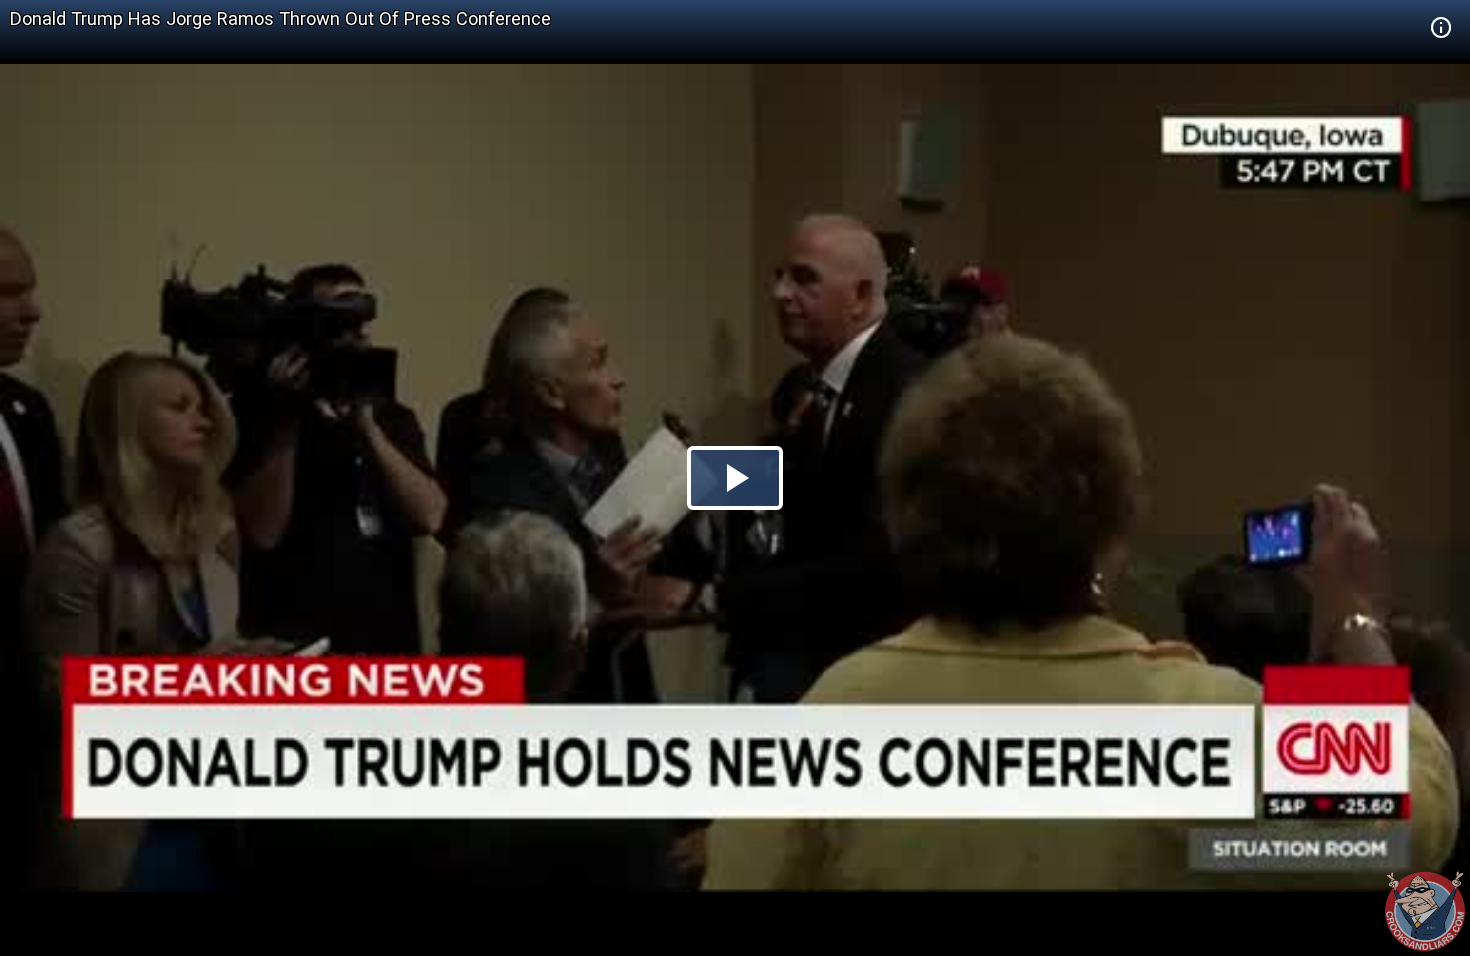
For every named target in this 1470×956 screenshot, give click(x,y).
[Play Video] (735, 478)
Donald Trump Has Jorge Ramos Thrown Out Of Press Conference (280, 18)
